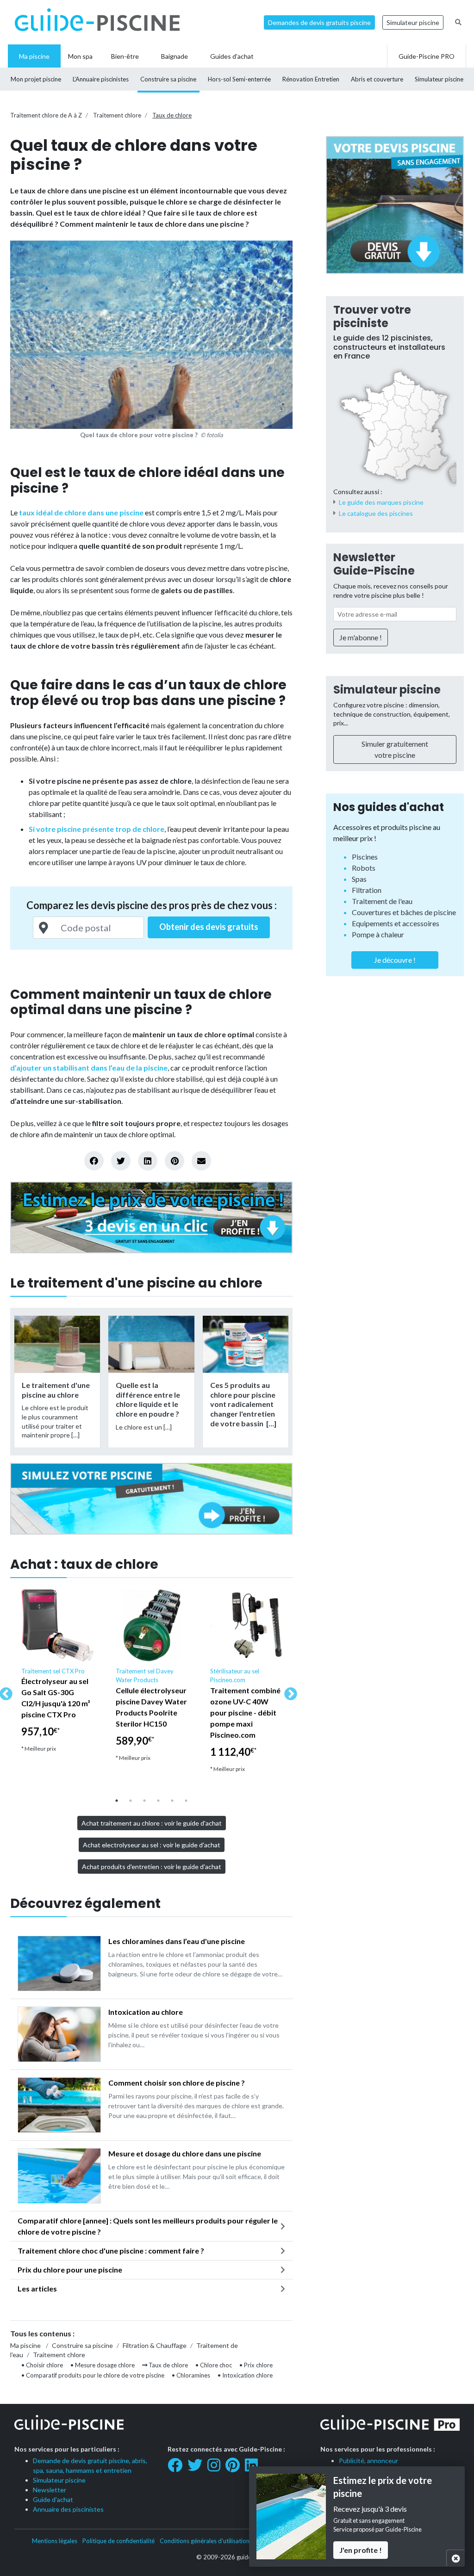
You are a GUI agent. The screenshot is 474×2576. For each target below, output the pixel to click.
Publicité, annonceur (368, 2461)
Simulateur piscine (413, 22)
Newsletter (50, 2490)
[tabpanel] (57, 1675)
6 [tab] (186, 1801)
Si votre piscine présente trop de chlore (97, 829)
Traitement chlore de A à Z (46, 115)
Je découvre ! (395, 960)
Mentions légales (55, 2541)
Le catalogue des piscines (376, 513)
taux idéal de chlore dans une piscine (81, 512)
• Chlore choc (214, 2365)
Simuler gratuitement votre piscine (395, 749)
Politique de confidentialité (118, 2541)
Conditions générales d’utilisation (205, 2541)
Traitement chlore (117, 115)
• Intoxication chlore (245, 2375)
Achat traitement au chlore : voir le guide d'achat (152, 1823)
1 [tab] (117, 1801)
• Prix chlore (256, 2365)
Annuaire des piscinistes (68, 2509)
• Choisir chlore (42, 2365)
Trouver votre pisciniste (372, 316)
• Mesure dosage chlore (103, 2365)
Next (288, 1691)
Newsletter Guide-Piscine (374, 564)
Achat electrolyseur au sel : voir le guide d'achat (152, 1845)
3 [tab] (144, 1801)
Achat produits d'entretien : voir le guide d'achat (152, 1867)
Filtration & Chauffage (155, 2345)
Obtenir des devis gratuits (209, 927)
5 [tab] (172, 1801)
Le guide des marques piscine (381, 502)
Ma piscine (25, 2345)
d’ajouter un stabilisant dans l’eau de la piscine (89, 1068)
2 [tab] (131, 1801)
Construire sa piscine (82, 2345)
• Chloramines (191, 2375)
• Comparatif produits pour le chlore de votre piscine (93, 2375)
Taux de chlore (172, 115)
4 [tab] (158, 1801)
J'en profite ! (361, 2550)
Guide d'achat (53, 2499)
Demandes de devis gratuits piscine (319, 22)
